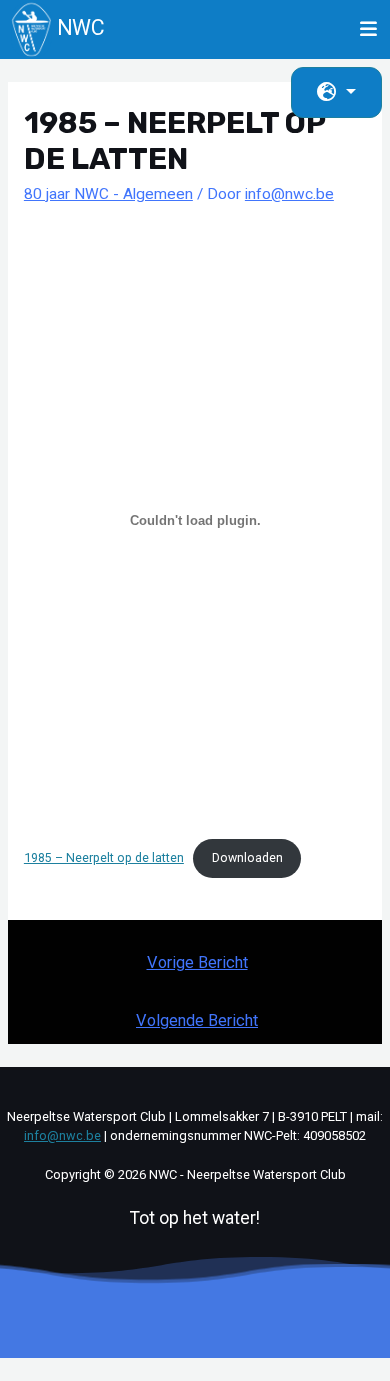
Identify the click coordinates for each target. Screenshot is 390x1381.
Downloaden (247, 857)
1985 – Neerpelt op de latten (104, 857)
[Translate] (336, 92)
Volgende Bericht (197, 1020)
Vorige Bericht (197, 962)
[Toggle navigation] (369, 29)
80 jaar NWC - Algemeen (108, 194)
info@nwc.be (62, 1135)
